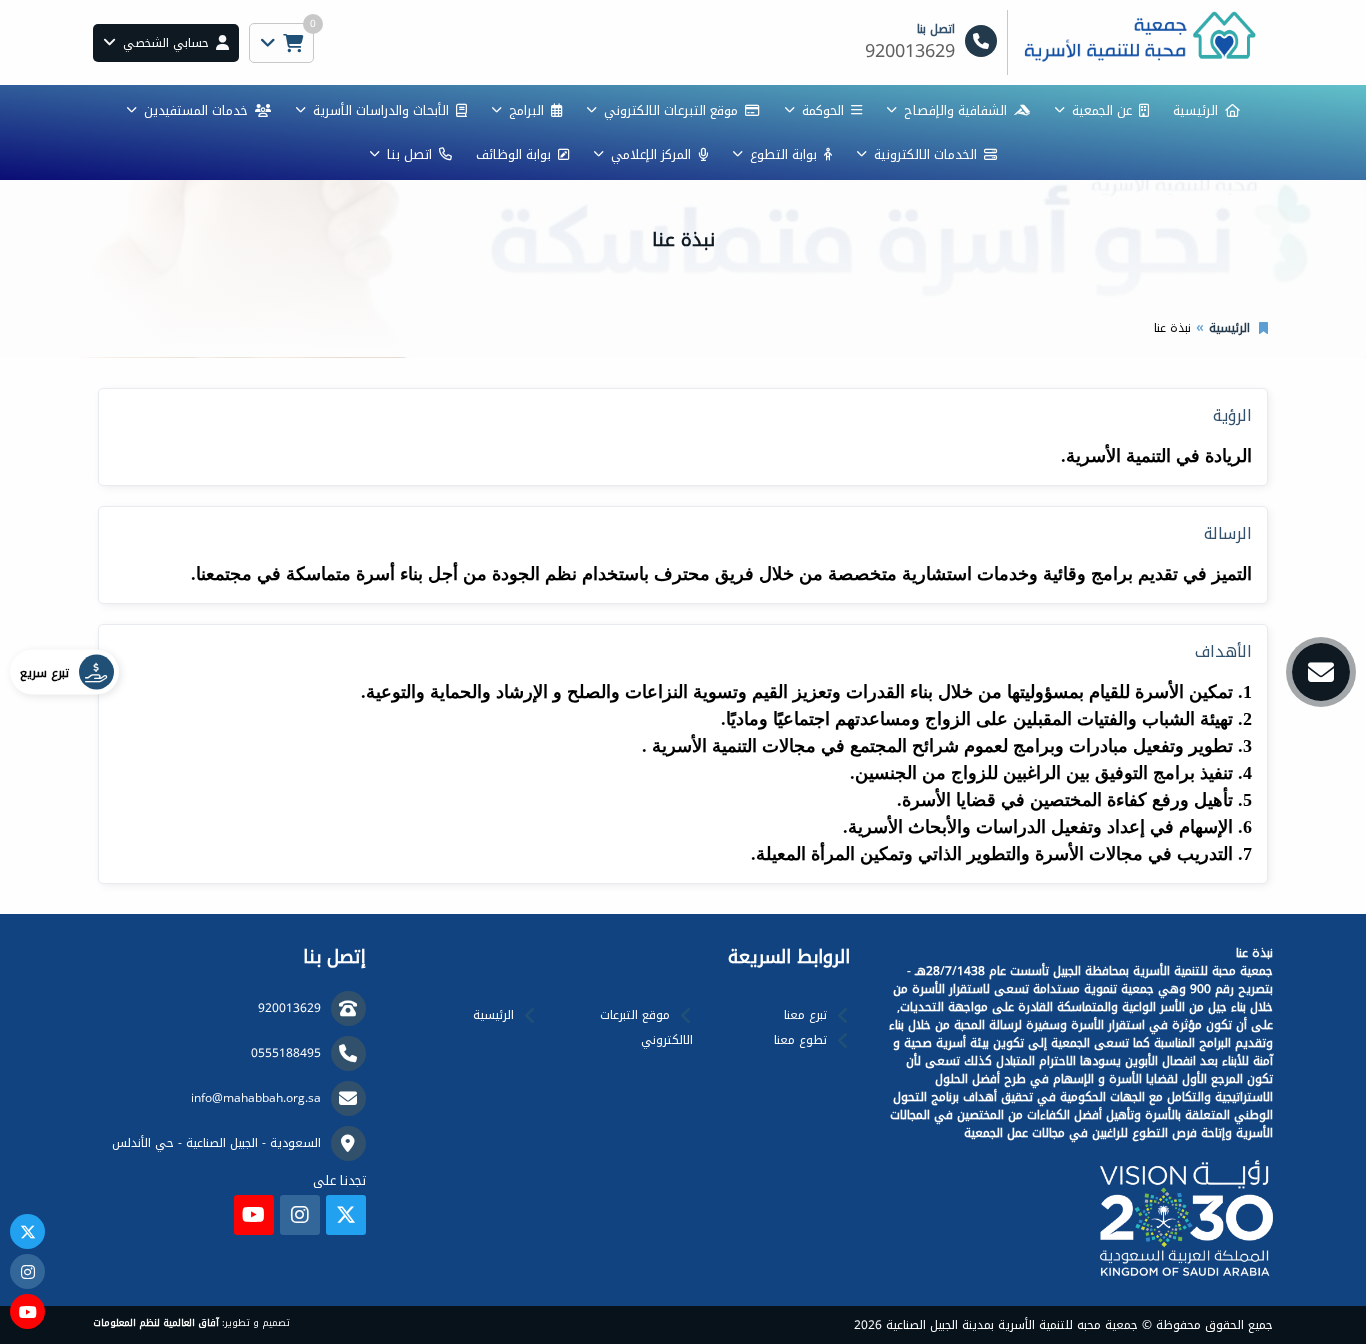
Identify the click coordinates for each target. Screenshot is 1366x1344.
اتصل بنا (409, 154)
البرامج (526, 110)
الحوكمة (823, 110)
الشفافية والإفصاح (955, 110)
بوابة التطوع (783, 154)
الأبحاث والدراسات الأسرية (381, 110)
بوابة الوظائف (513, 154)
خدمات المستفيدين (196, 110)
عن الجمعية (1102, 110)
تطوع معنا (800, 1040)
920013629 (289, 1008)
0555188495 (286, 1053)
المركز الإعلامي (651, 154)
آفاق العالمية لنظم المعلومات (156, 1323)
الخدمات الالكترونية (925, 154)
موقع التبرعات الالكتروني (671, 110)
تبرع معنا (805, 1015)
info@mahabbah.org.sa (256, 1098)
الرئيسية (1195, 110)
